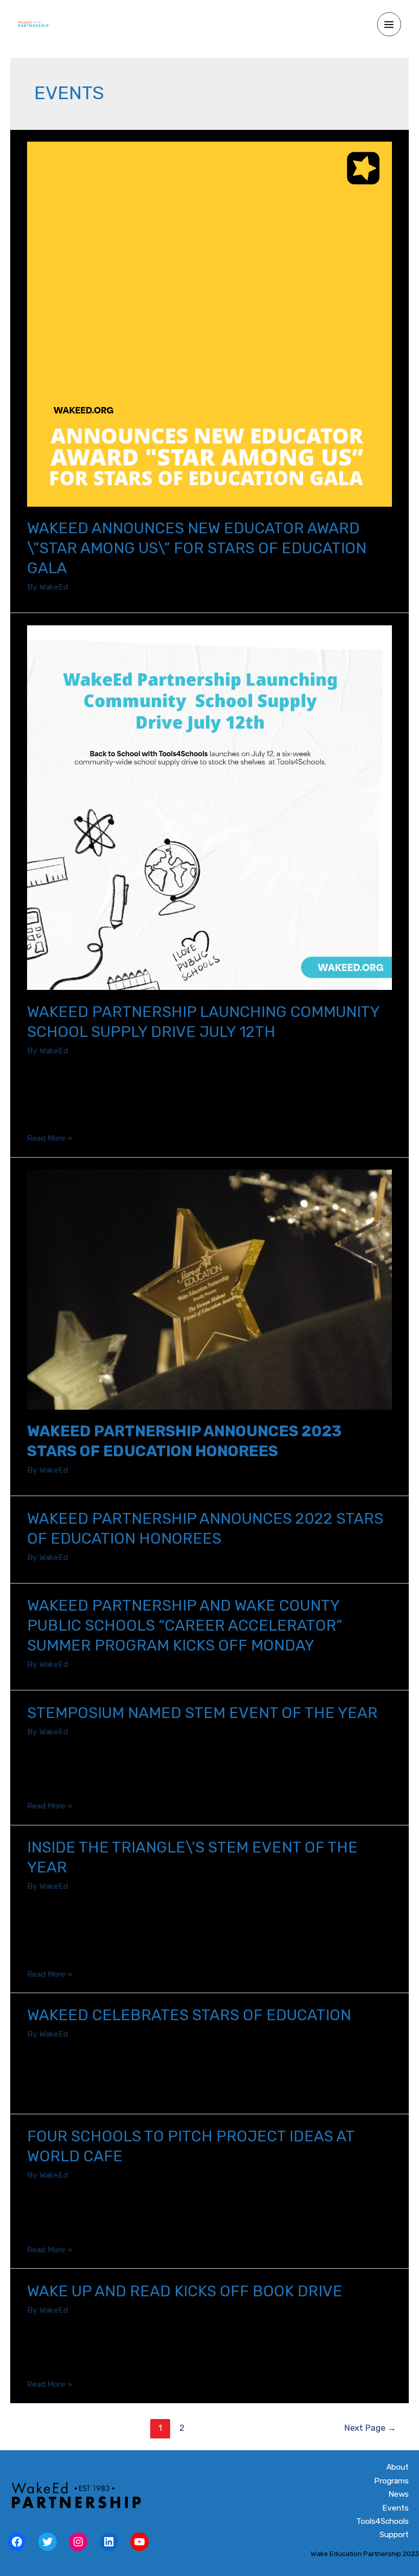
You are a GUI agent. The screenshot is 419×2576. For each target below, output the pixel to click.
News (399, 2494)
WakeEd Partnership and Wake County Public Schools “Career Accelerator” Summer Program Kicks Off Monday (185, 1625)
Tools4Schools (382, 2521)
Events (395, 2508)
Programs (391, 2481)
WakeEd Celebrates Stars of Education (189, 2015)
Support (394, 2535)
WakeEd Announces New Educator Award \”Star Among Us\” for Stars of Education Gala (197, 548)
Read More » (50, 1138)
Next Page (370, 2428)
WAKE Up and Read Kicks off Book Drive (185, 2291)
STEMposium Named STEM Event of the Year (202, 1713)
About (398, 2467)
